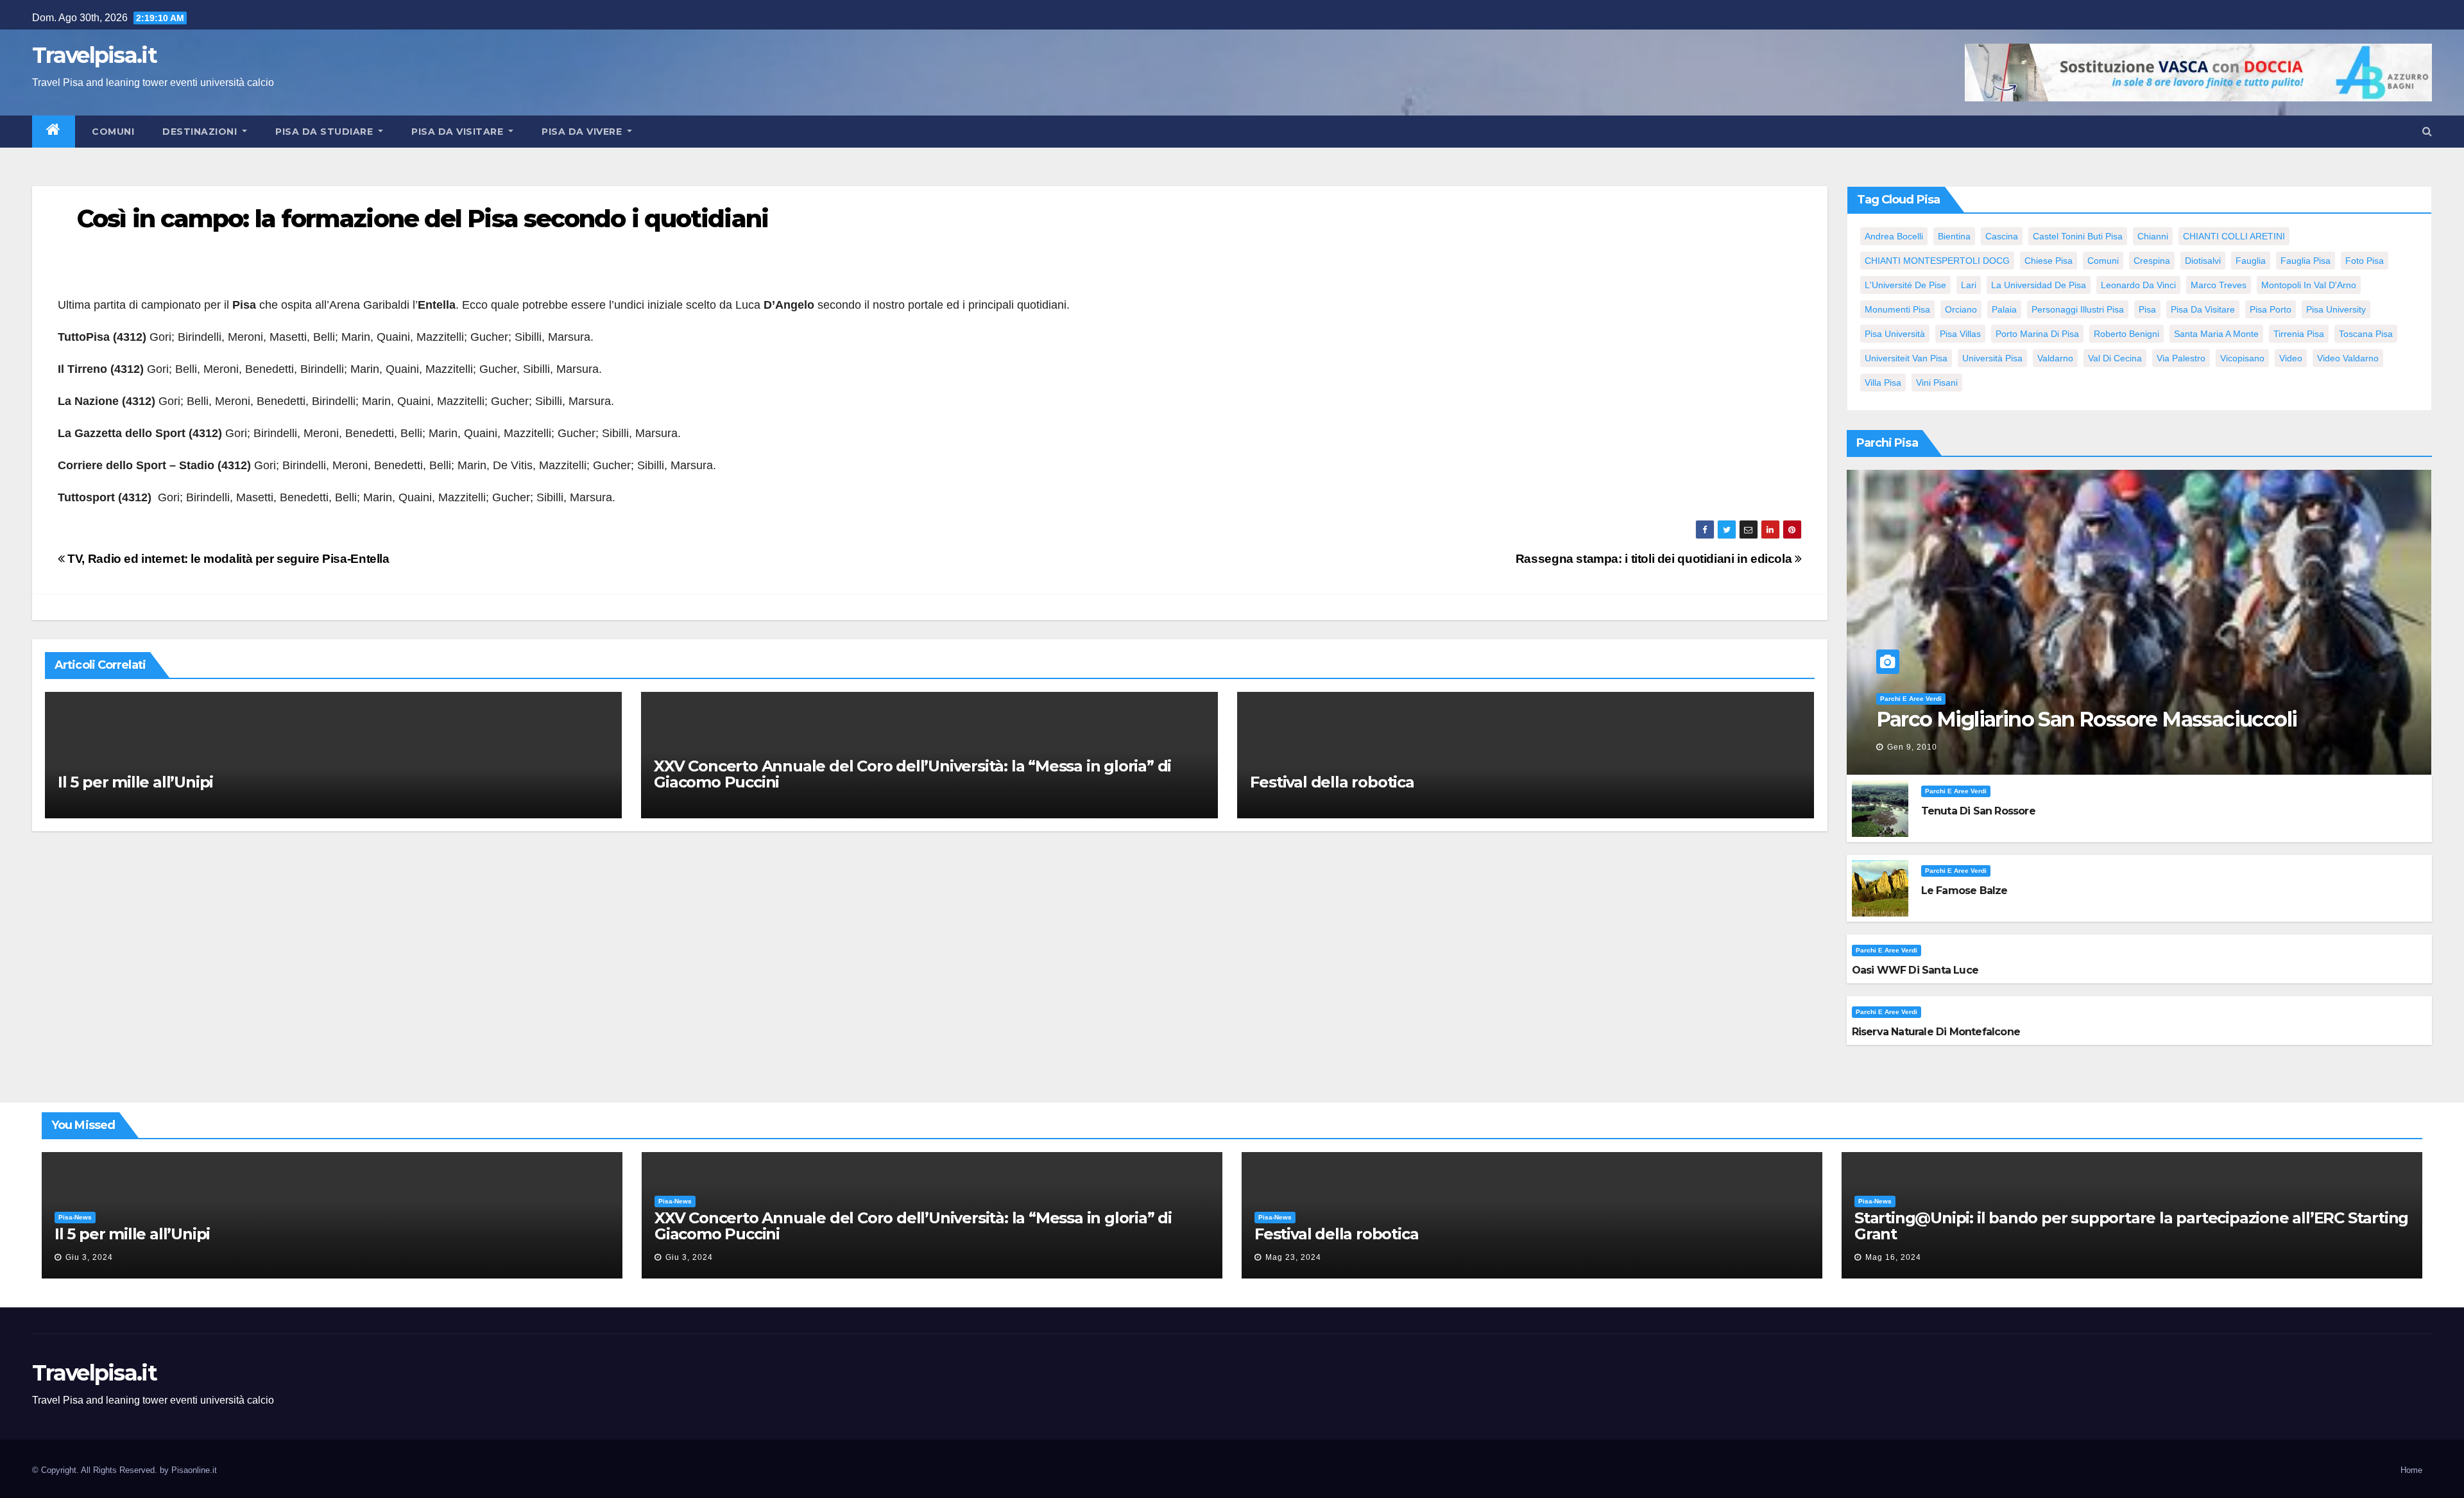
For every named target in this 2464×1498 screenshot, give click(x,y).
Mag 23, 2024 (1293, 1257)
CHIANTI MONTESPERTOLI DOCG (1937, 261)
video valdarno (2348, 358)
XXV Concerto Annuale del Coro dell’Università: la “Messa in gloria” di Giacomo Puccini (912, 774)
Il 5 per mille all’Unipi (135, 782)
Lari (1969, 285)
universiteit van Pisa (1906, 358)
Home (2411, 1470)
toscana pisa (2366, 334)
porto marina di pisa (2037, 334)
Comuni (112, 132)
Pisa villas (1960, 334)
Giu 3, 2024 (89, 1257)
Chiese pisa (2049, 261)
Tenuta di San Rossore (1978, 811)
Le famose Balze (1964, 891)
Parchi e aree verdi (1911, 699)
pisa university (2336, 309)
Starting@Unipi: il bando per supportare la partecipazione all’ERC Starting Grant (2131, 1226)
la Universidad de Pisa (2039, 285)
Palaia (2004, 309)
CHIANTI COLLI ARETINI (2234, 236)
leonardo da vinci (2138, 285)
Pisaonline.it (194, 1470)
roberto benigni (2126, 334)
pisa (2147, 309)
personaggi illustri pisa (2078, 309)
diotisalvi (2203, 261)
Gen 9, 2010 (1912, 747)
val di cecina (2115, 358)
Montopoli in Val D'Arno (2309, 285)
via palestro (2181, 358)
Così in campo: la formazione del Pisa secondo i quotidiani (423, 219)
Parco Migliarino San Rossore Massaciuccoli (2087, 719)
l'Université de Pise (1905, 285)
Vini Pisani (1937, 383)
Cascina (2002, 236)
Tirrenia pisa (2299, 334)
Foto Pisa (2365, 261)
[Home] (54, 132)
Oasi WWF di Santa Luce (1915, 970)
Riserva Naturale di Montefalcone (1936, 1032)
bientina (1954, 236)
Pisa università (1895, 334)
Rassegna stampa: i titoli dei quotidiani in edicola (1655, 559)
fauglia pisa (2306, 261)
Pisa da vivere (583, 132)
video (2291, 358)
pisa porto (2271, 309)
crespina (2152, 261)
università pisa (1992, 358)
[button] (2427, 131)
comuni (2103, 261)
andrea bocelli (1894, 236)
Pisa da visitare (459, 132)
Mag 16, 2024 (1893, 1257)
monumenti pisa (1897, 309)
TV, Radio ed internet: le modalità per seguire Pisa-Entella (227, 559)
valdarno (2055, 358)
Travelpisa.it (94, 55)
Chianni (2153, 236)
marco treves (2219, 285)
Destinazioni (201, 132)
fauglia (2251, 261)
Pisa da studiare (326, 132)
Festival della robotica (1332, 782)
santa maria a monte (2216, 334)
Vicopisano (2242, 358)
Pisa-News (75, 1217)
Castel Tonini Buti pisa (2078, 236)
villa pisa (1883, 383)
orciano (1961, 309)
